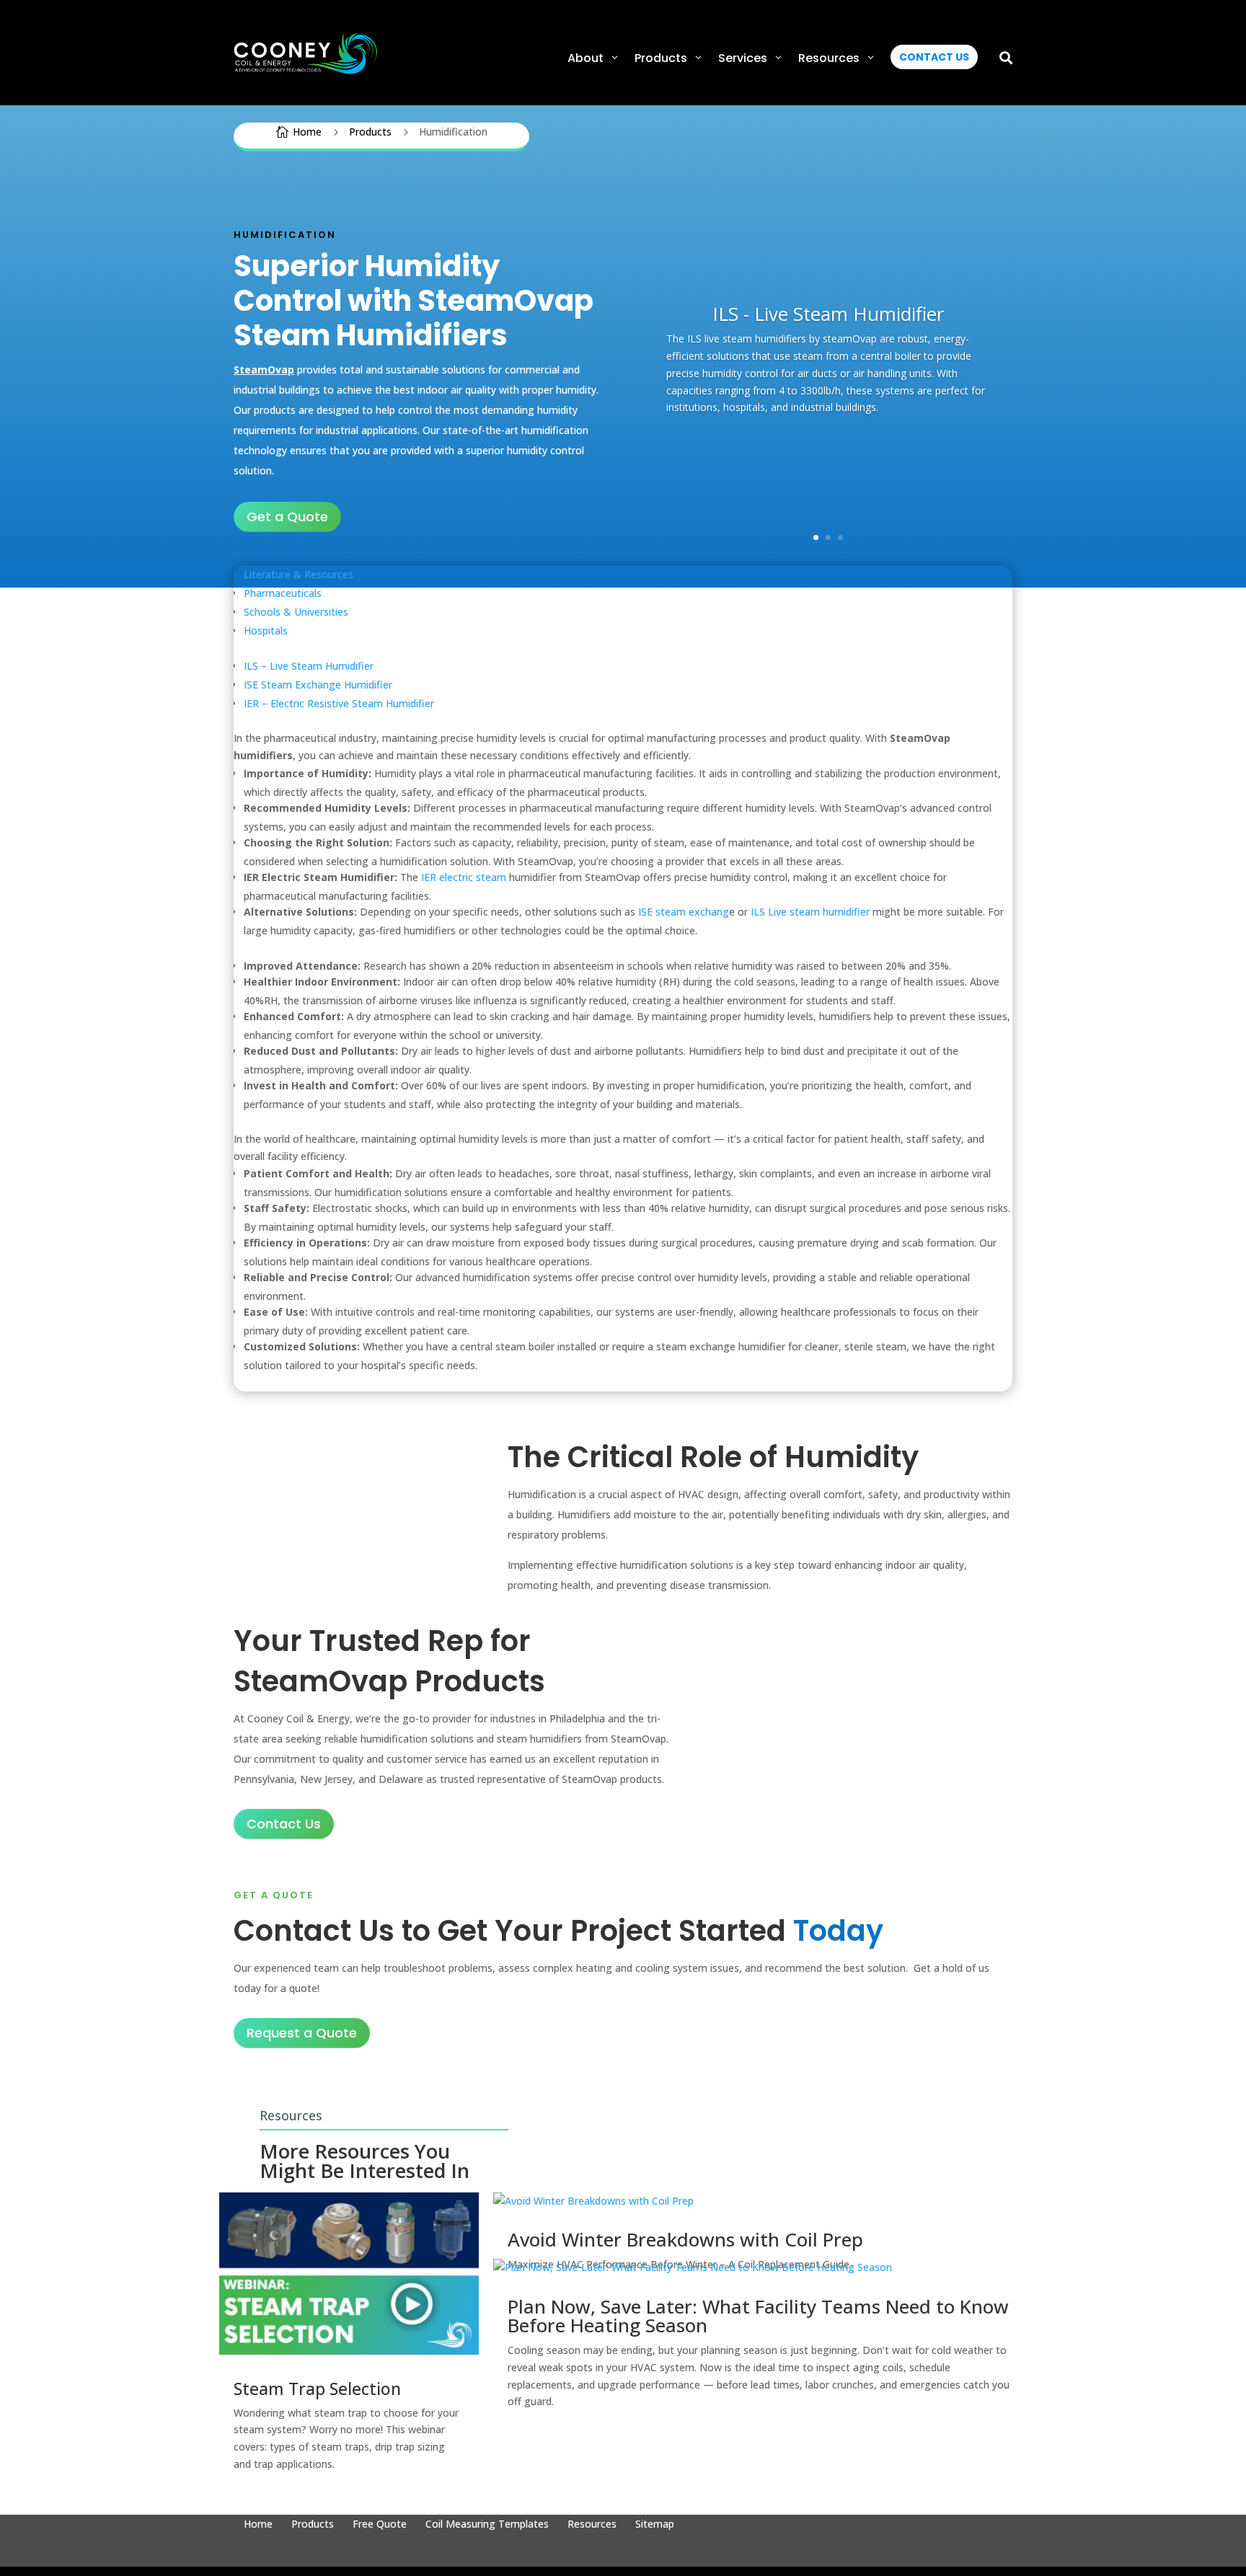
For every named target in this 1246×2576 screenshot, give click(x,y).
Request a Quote (302, 2033)
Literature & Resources (299, 574)
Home (258, 2525)
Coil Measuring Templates (487, 2525)
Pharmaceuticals (283, 593)
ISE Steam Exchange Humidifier (318, 685)
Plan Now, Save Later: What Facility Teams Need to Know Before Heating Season (758, 2316)
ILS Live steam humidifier (810, 912)
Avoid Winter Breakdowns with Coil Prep (685, 2239)
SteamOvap (264, 369)
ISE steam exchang (684, 912)
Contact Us (284, 1824)
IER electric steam (464, 877)
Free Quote (380, 2525)
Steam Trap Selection (317, 2389)
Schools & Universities (296, 612)
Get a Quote (287, 517)
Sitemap (655, 2525)
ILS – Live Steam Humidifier (309, 666)
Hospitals (266, 630)
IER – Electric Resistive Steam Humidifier (339, 703)
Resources (592, 2525)
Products (313, 2525)
